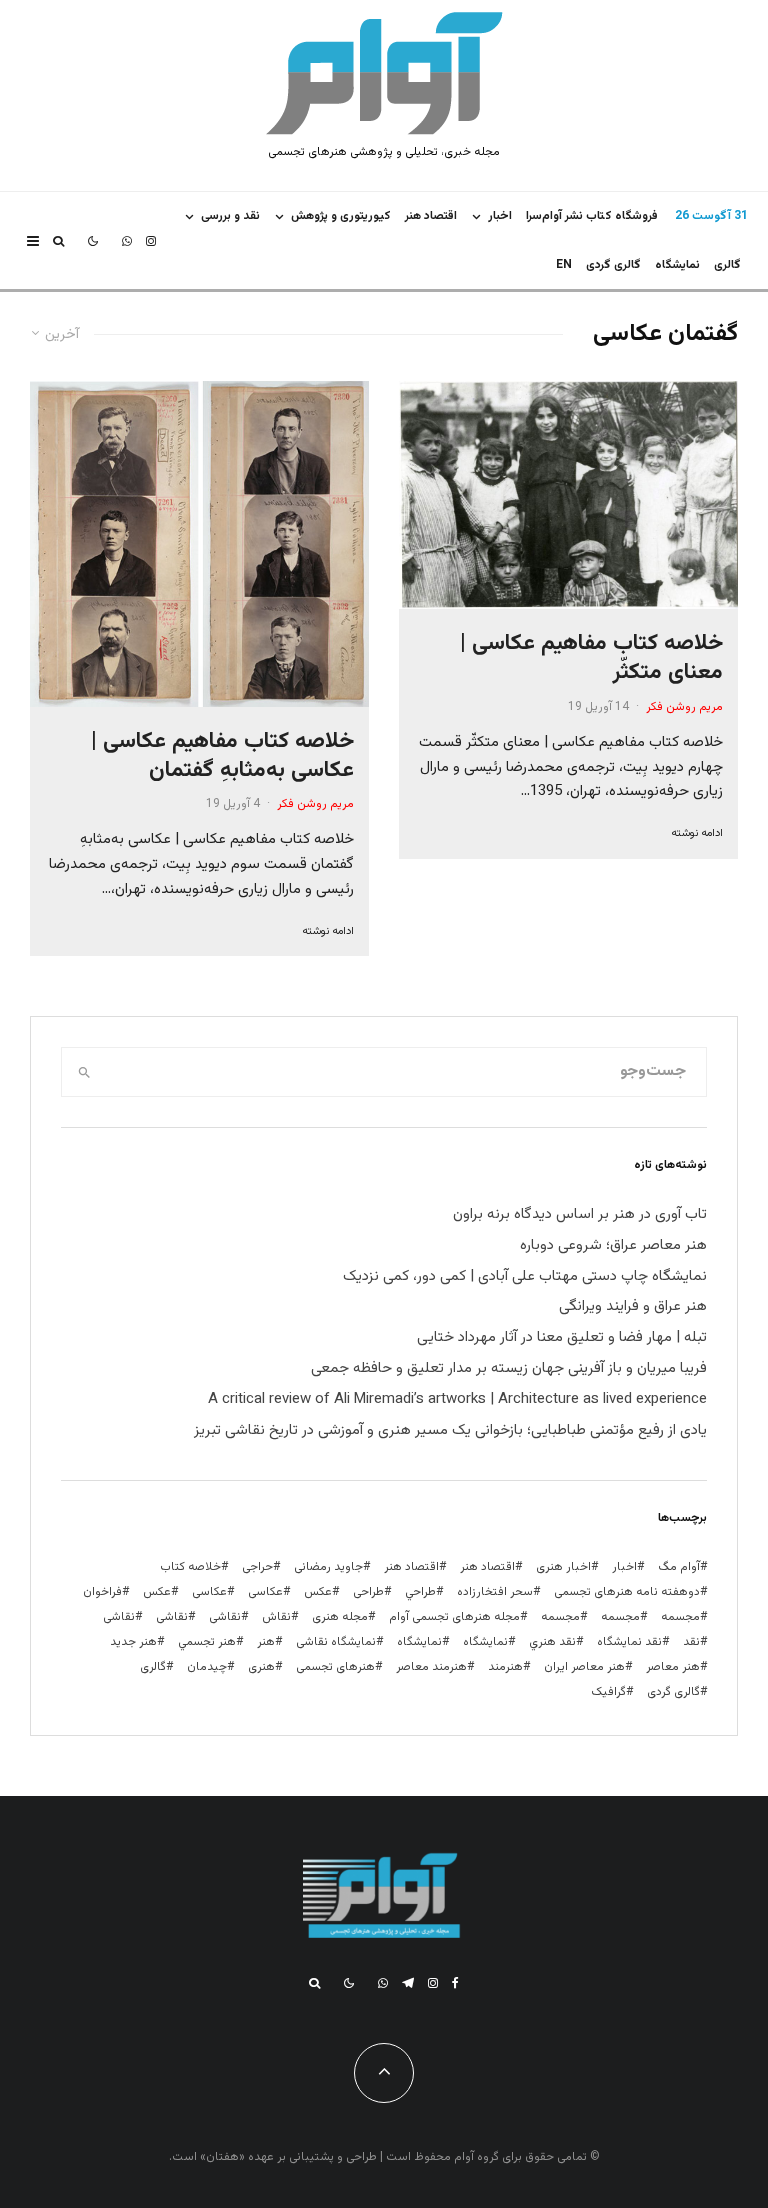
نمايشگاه (677, 265)
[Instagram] (151, 241)
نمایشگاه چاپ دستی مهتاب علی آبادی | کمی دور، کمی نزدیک (525, 1276)
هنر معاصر (673, 1667)
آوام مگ (679, 1567)
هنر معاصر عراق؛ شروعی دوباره (613, 1245)
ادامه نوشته (697, 833)
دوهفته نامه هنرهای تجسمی (627, 1592)
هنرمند (505, 1667)
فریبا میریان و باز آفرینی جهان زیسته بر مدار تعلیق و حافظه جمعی (509, 1368)
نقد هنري (552, 1642)
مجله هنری (340, 1617)
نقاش (276, 1617)
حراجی (257, 1567)
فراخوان (102, 1592)
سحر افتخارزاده (495, 1592)
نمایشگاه (419, 1642)
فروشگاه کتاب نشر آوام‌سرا (592, 216)
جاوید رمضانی (328, 1567)
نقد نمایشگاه (629, 1642)
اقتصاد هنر (431, 216)
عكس (318, 1592)
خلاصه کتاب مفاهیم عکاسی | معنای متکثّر (591, 658)
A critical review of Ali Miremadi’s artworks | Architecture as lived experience (457, 1399)
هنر (266, 1642)
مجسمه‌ (560, 1617)
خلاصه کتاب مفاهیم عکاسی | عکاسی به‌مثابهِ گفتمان (222, 756)
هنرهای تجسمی (335, 1667)
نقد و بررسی (230, 216)
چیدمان (207, 1667)
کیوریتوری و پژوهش (341, 216)
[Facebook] (455, 1983)
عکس (157, 1592)
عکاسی (265, 1592)
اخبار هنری (563, 1567)
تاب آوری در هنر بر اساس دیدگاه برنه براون (580, 1214)
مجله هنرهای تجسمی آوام (454, 1617)
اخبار (500, 216)
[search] (84, 1072)
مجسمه (680, 1617)
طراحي (420, 1592)
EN (564, 265)
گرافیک (608, 1692)
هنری (261, 1667)
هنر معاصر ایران (584, 1667)
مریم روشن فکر (684, 707)
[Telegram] (408, 1983)
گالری (727, 265)
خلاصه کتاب (190, 1567)
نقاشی (225, 1617)
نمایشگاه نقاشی (336, 1642)
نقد (691, 1642)
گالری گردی (613, 265)
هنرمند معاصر (431, 1667)
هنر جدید (133, 1642)
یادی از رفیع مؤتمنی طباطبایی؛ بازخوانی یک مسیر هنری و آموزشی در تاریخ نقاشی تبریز (450, 1430)
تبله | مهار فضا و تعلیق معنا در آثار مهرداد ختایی (562, 1337)
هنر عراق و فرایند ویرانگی (633, 1306)
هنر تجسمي (207, 1642)
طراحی (368, 1592)
